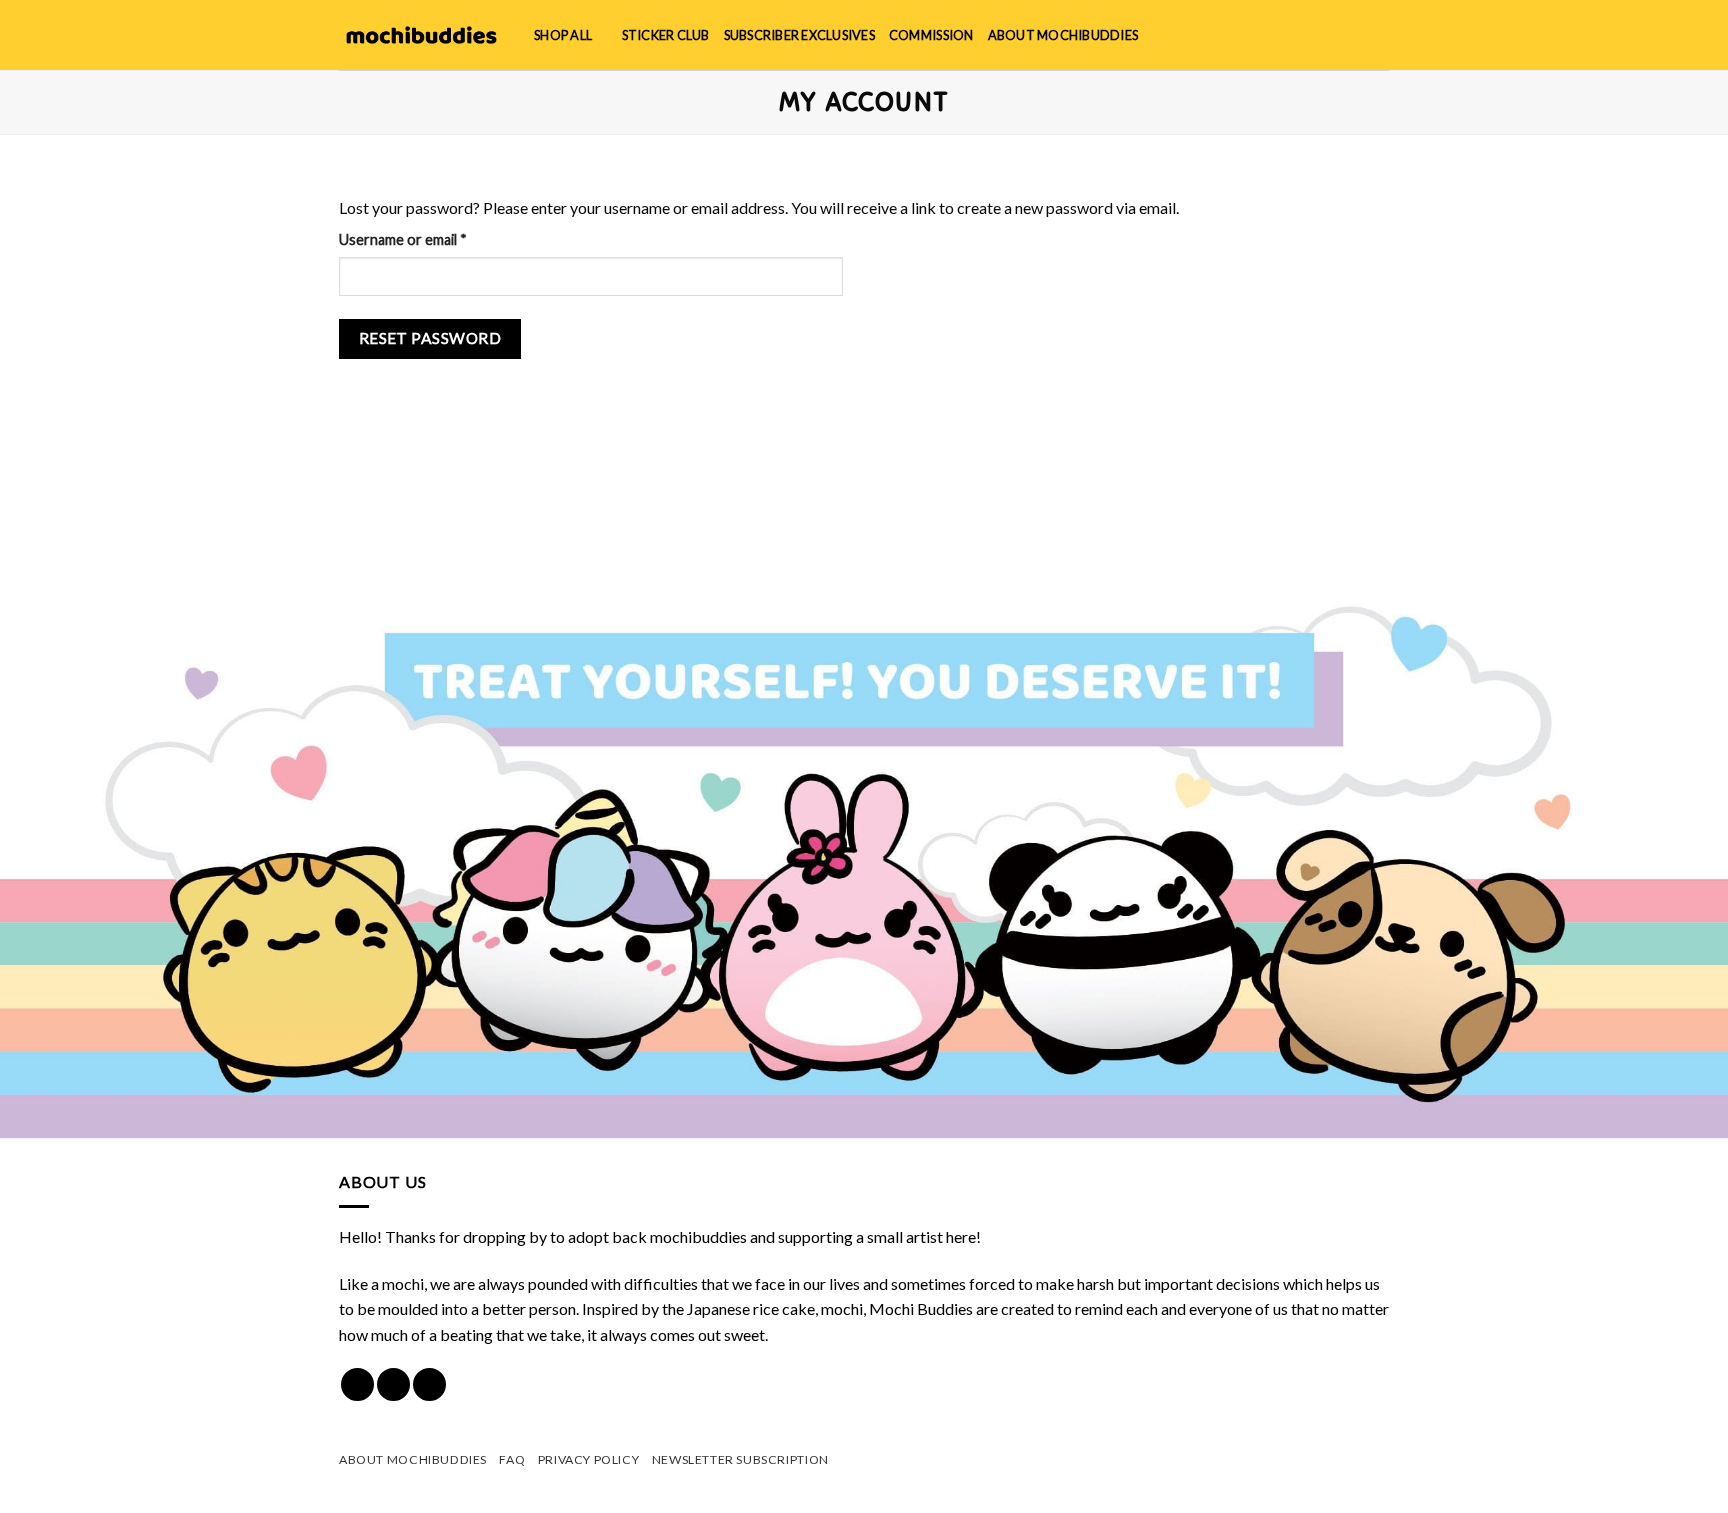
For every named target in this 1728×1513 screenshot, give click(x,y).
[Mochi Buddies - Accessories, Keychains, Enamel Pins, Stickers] (421, 35)
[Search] (1313, 35)
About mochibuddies (1063, 35)
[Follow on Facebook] (357, 1384)
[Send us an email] (429, 1384)
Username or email (431, 239)
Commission (931, 35)
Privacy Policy (589, 1459)
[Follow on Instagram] (393, 1384)
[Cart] (1379, 35)
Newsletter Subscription (740, 1459)
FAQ (512, 1459)
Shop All (563, 35)
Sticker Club (666, 35)
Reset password (430, 338)
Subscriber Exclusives (799, 35)
